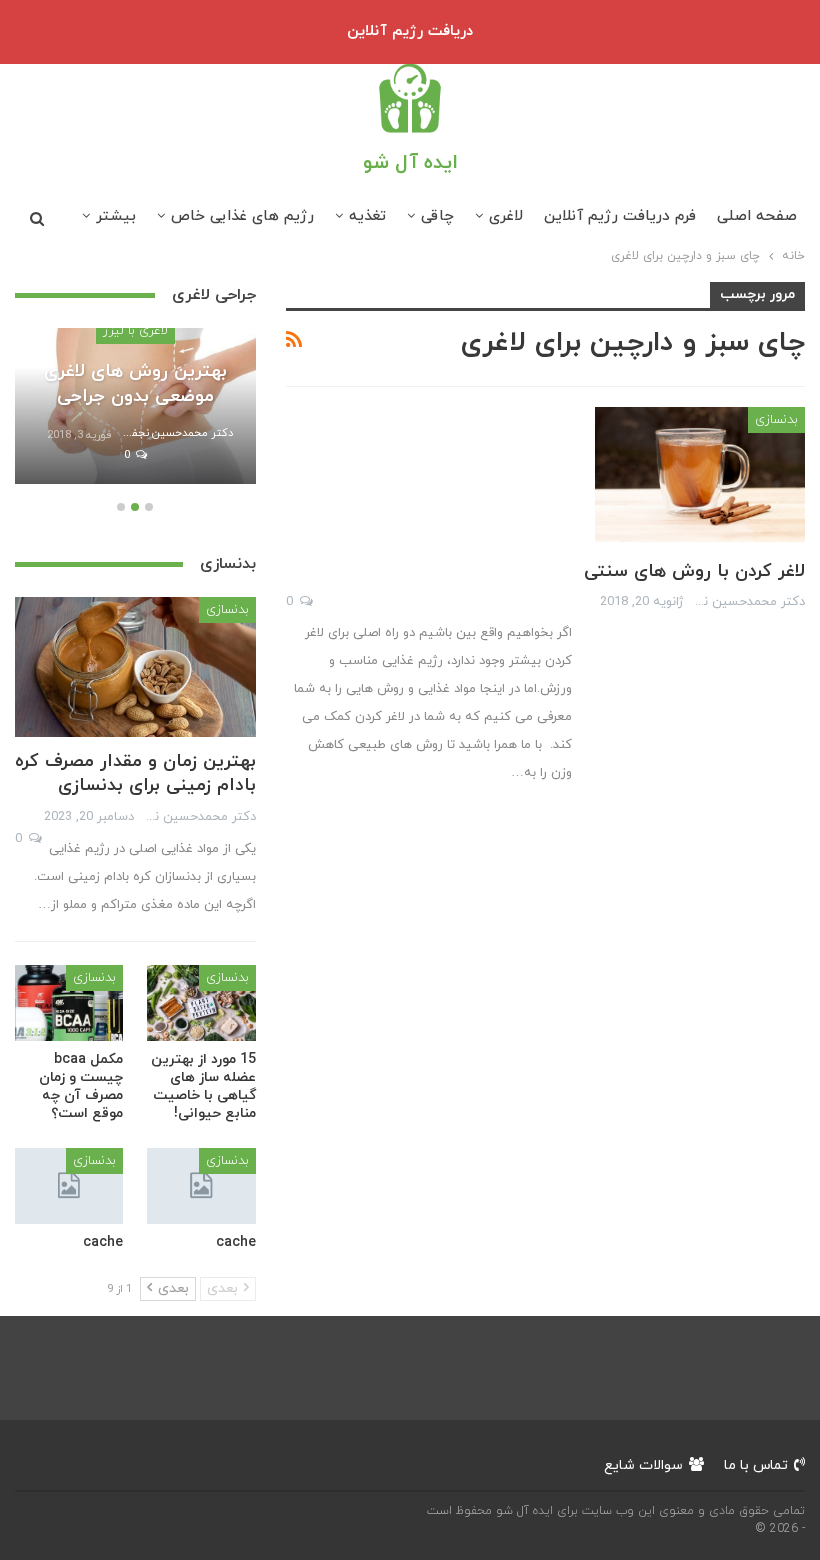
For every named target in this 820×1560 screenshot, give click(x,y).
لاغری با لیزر (135, 331)
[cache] (201, 1186)
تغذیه (367, 216)
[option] (135, 416)
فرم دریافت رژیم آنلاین (620, 216)
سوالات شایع (643, 1465)
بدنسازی (776, 420)
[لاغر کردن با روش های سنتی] (700, 474)
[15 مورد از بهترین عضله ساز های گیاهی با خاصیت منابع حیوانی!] (201, 1003)
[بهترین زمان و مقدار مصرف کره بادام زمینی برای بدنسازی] (135, 667)
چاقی (437, 216)
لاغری (506, 216)
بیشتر (116, 216)
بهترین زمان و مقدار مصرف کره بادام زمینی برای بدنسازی (135, 773)
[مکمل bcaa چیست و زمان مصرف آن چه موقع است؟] (69, 1003)
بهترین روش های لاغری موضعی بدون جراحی (135, 384)
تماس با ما (756, 1465)
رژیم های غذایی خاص (242, 216)
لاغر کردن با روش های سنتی (694, 571)
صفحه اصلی (757, 216)
